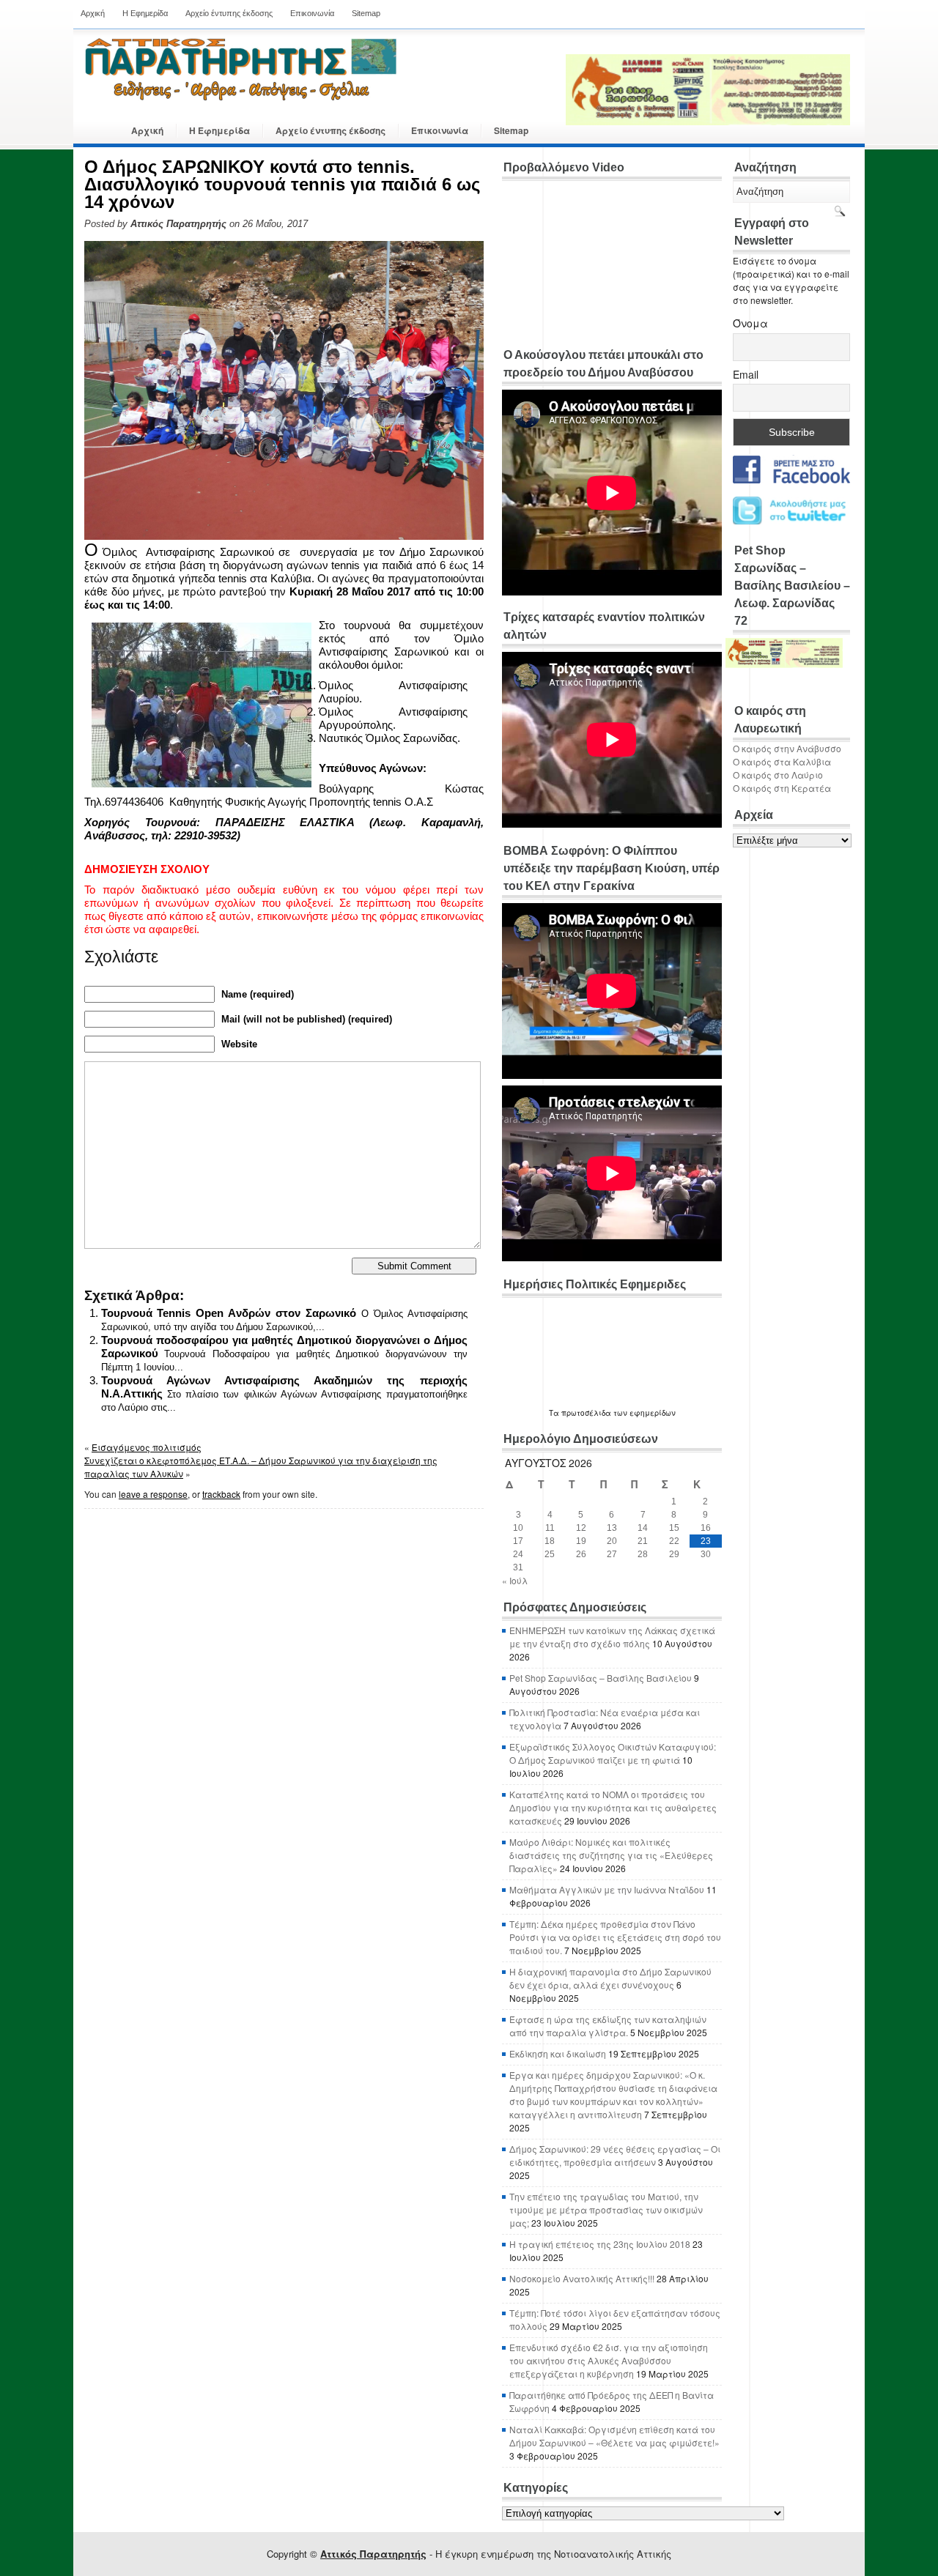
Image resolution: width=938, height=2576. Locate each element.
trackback (221, 1494)
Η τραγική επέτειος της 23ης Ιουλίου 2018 (600, 2244)
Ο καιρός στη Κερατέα (782, 788)
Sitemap (366, 13)
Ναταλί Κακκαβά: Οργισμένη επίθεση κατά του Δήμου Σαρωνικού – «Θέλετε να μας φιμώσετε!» (614, 2436)
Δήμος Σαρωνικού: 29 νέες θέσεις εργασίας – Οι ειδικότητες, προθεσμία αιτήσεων (615, 2155)
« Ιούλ (515, 1580)
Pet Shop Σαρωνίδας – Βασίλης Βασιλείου (601, 1678)
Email (746, 374)
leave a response (153, 1494)
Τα (555, 1413)
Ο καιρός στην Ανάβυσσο (787, 748)
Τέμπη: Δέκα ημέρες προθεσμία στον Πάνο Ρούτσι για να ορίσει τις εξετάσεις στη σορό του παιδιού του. (615, 1937)
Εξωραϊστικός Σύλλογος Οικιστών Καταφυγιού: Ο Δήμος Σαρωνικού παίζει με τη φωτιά (613, 1753)
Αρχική (93, 13)
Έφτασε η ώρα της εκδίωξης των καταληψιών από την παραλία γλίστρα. (608, 2026)
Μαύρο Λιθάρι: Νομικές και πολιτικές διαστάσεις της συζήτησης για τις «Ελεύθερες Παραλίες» (611, 1855)
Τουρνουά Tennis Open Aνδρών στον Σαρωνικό (229, 1313)
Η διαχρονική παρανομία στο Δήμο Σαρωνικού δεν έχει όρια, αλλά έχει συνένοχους (610, 1978)
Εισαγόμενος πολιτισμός (147, 1447)
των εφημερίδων (643, 1413)
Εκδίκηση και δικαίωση (558, 2053)
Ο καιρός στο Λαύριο (778, 775)
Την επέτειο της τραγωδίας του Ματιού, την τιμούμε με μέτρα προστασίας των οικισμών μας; (606, 2209)
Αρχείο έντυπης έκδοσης (229, 13)
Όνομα (750, 323)
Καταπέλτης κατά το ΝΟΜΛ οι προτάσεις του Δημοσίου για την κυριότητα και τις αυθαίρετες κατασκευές (613, 1807)
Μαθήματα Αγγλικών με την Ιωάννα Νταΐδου (607, 1889)
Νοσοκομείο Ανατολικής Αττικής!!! (582, 2278)
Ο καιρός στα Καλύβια (782, 761)
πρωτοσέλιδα (586, 1413)
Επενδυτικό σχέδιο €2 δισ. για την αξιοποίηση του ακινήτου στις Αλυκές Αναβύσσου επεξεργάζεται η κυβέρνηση (609, 2360)
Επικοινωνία (312, 13)
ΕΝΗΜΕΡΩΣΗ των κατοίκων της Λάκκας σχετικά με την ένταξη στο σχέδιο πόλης (612, 1637)
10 (518, 1528)
